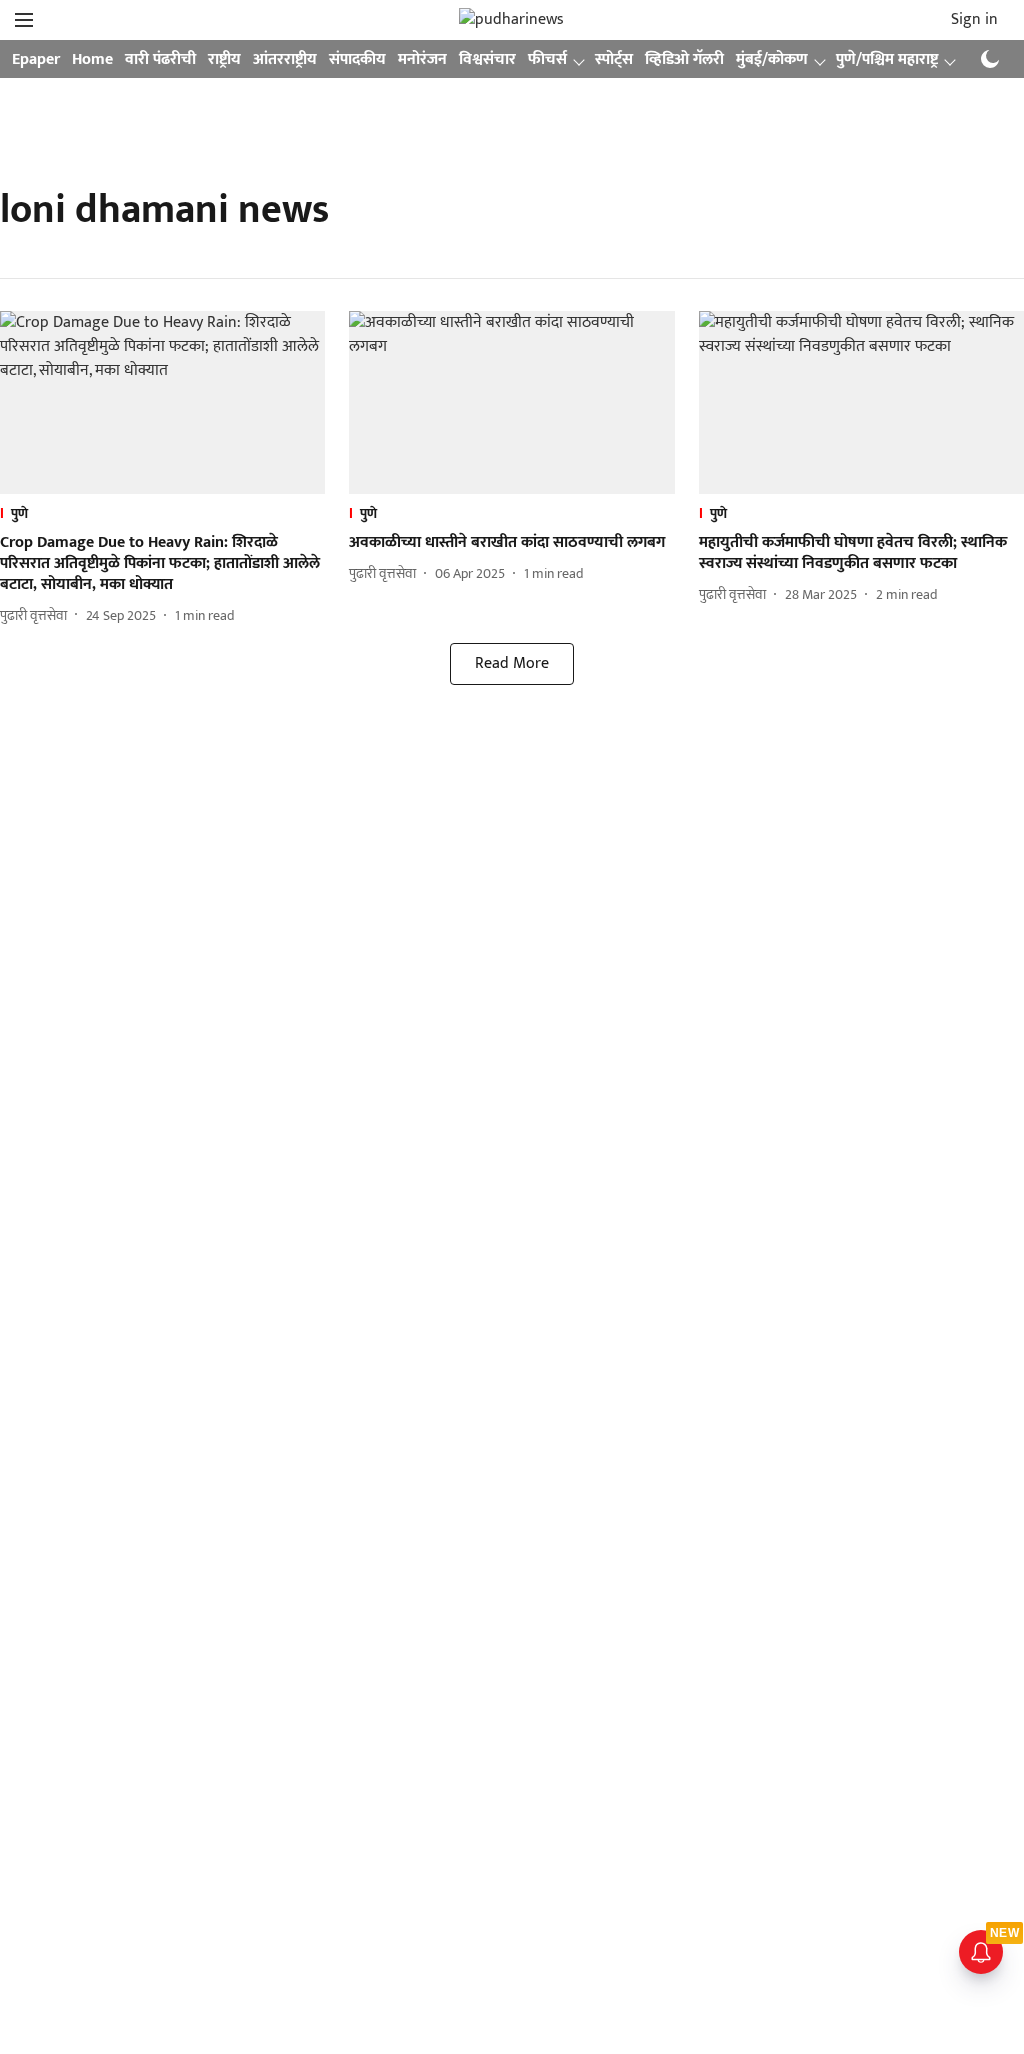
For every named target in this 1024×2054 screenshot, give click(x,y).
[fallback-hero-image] (162, 402)
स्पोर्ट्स (614, 59)
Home (92, 59)
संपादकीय (357, 59)
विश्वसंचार (487, 59)
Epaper (36, 59)
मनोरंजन (422, 59)
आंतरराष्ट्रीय (285, 59)
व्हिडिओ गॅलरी (684, 59)
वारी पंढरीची (160, 59)
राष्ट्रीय (224, 59)
